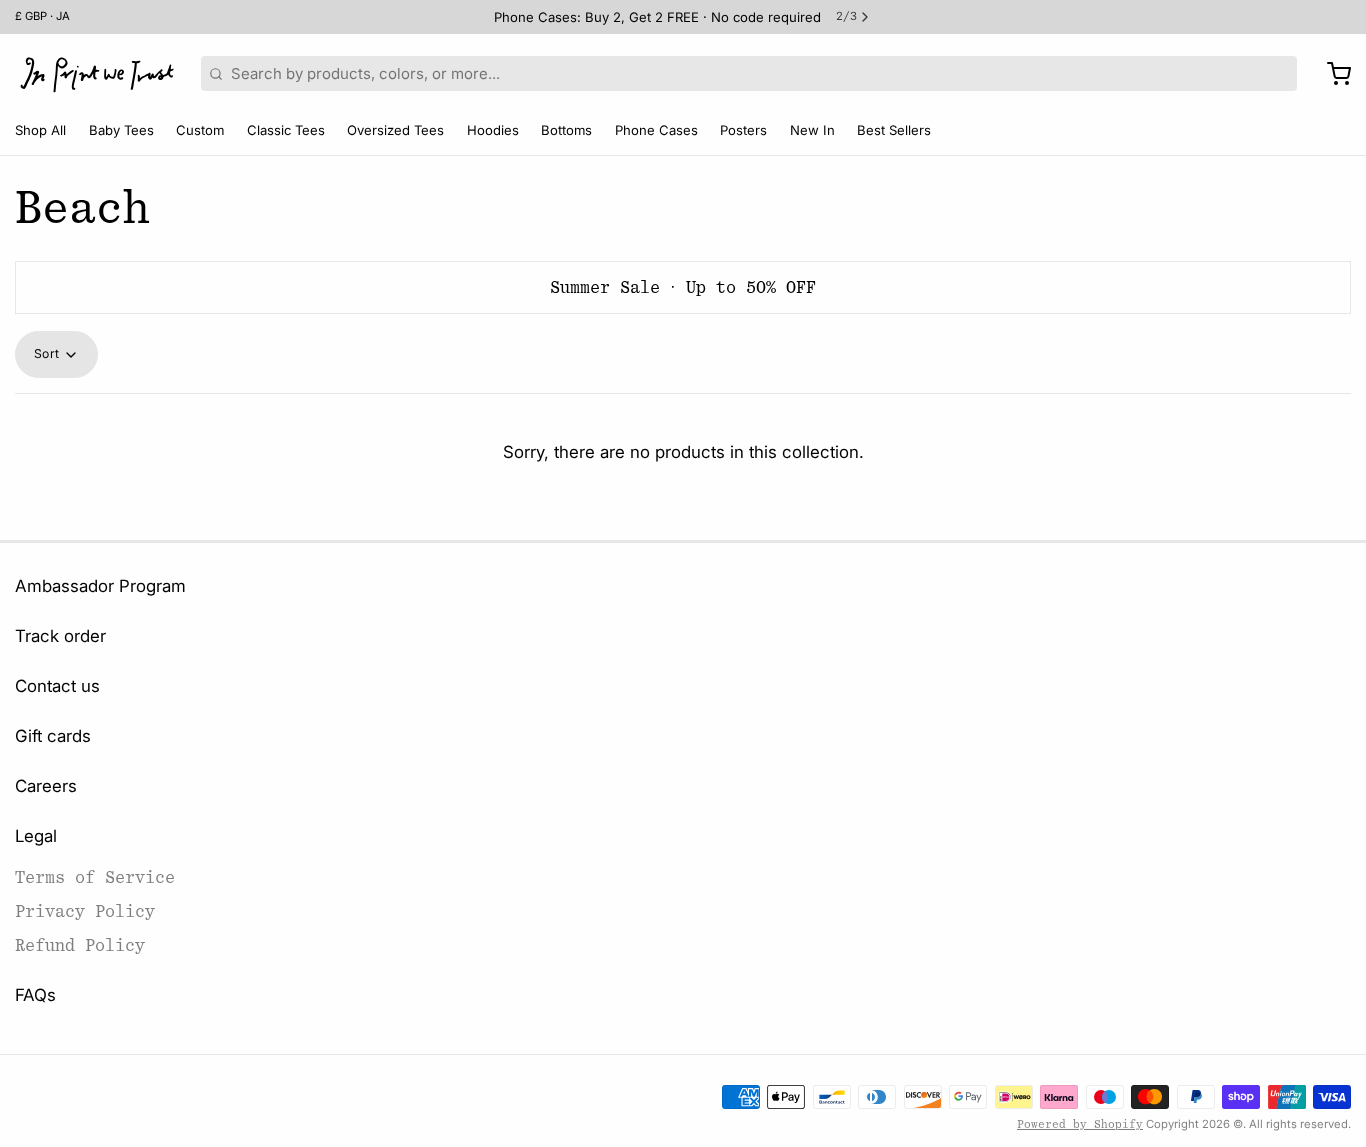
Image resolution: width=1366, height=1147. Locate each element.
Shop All (40, 130)
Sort (46, 353)
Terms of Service (95, 877)
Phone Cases (656, 130)
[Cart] (1331, 74)
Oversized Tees (395, 130)
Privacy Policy (85, 911)
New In (812, 130)
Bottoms (566, 130)
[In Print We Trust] (97, 74)
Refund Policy (80, 945)
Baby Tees (121, 130)
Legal (36, 836)
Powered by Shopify (1080, 1124)
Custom (200, 130)
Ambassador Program (100, 586)
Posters (743, 130)
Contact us (57, 686)
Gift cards (53, 736)
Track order (60, 636)
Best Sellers (894, 130)
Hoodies (493, 130)
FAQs (35, 995)
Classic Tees (286, 130)
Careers (46, 786)
